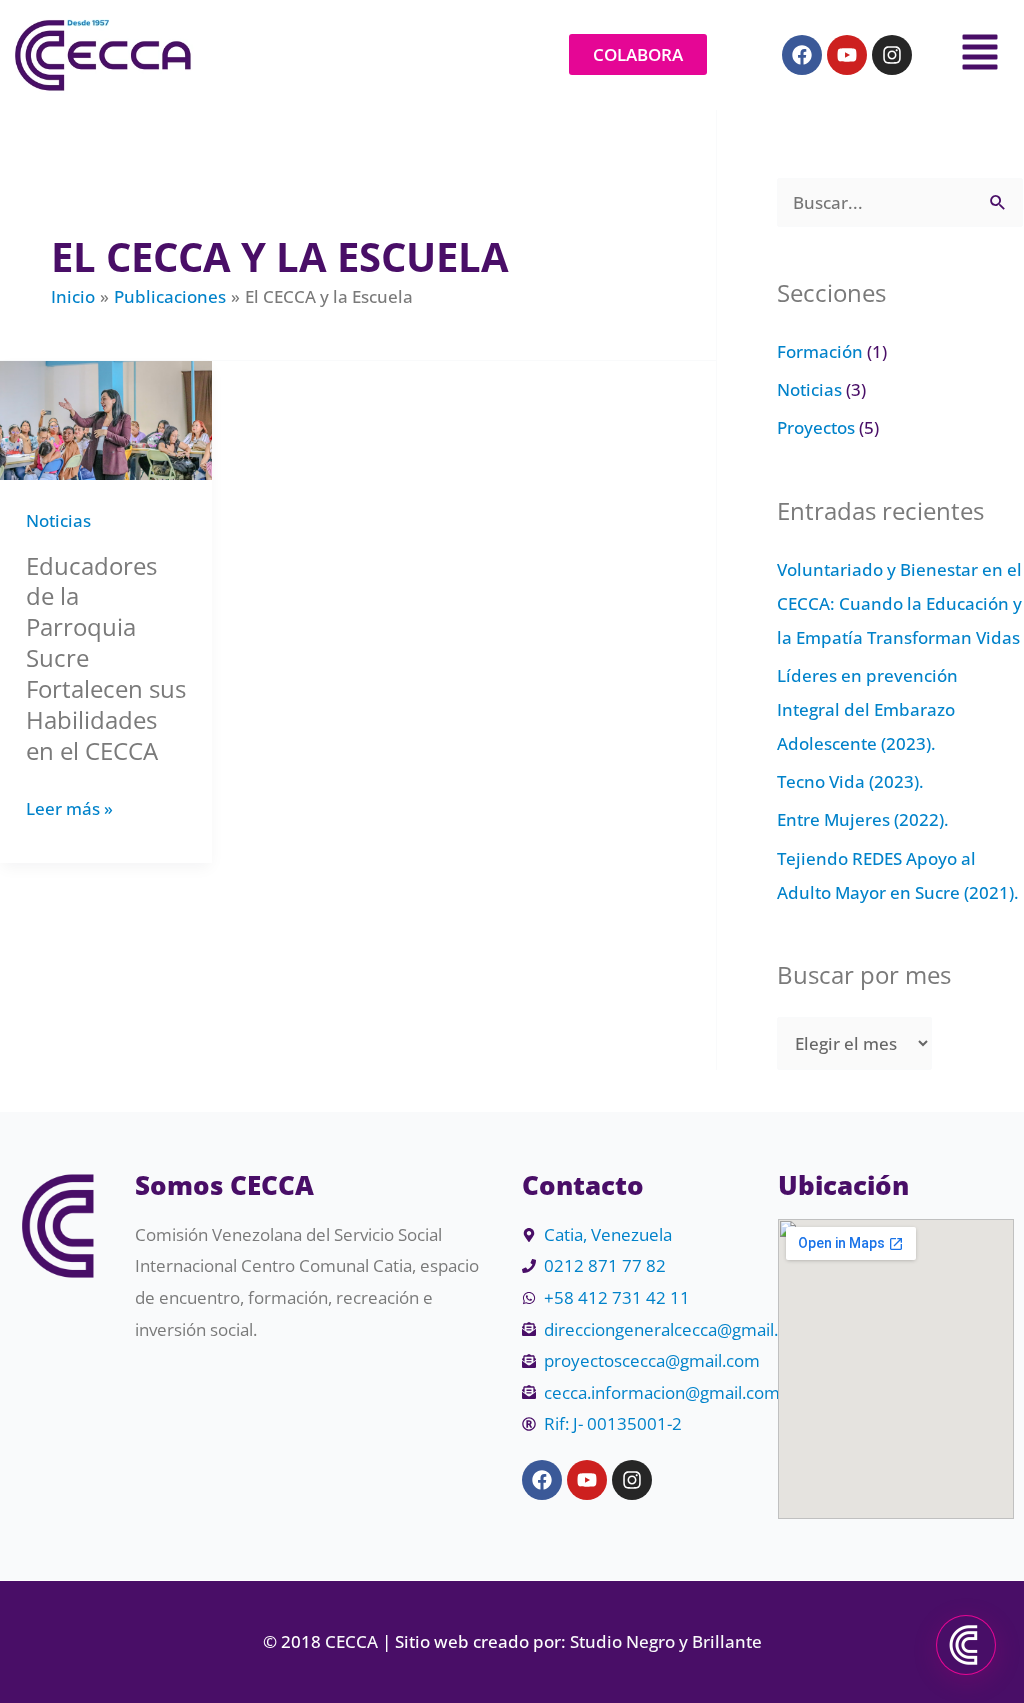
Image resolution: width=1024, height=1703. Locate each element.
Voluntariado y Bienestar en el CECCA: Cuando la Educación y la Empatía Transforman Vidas (899, 603)
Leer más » (69, 806)
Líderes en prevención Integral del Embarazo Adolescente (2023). (867, 709)
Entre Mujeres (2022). (863, 819)
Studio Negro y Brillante (666, 1641)
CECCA (353, 1641)
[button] (973, 54)
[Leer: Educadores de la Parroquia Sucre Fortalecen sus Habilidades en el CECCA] (106, 418)
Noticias (58, 520)
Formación (820, 351)
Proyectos (816, 427)
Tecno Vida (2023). (850, 781)
